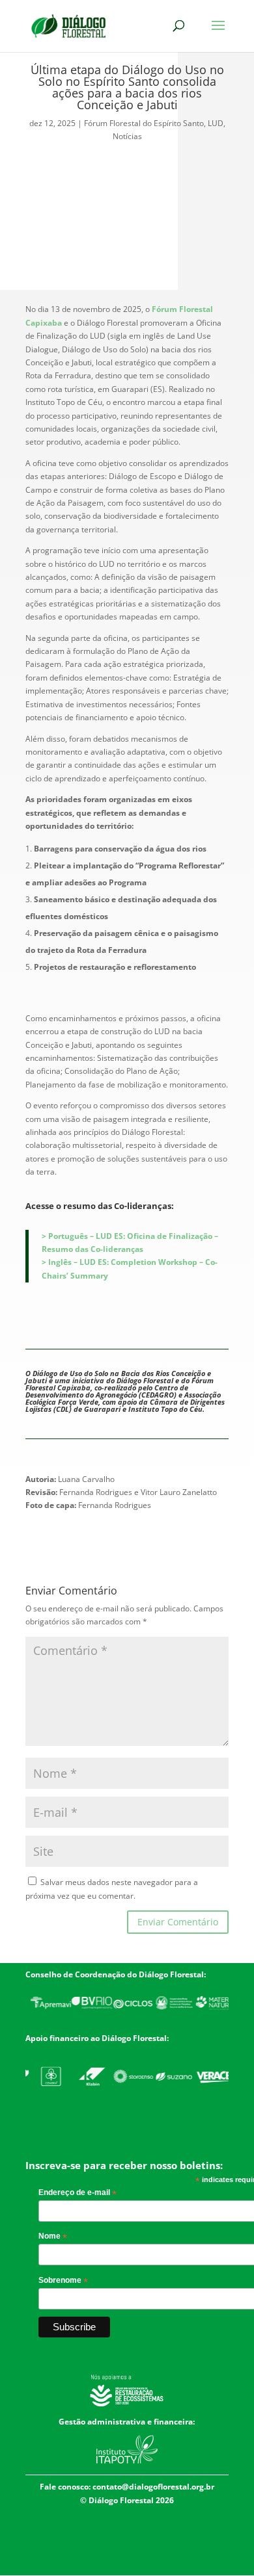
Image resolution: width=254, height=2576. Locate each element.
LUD (216, 123)
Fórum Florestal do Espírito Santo (144, 123)
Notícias (127, 136)
